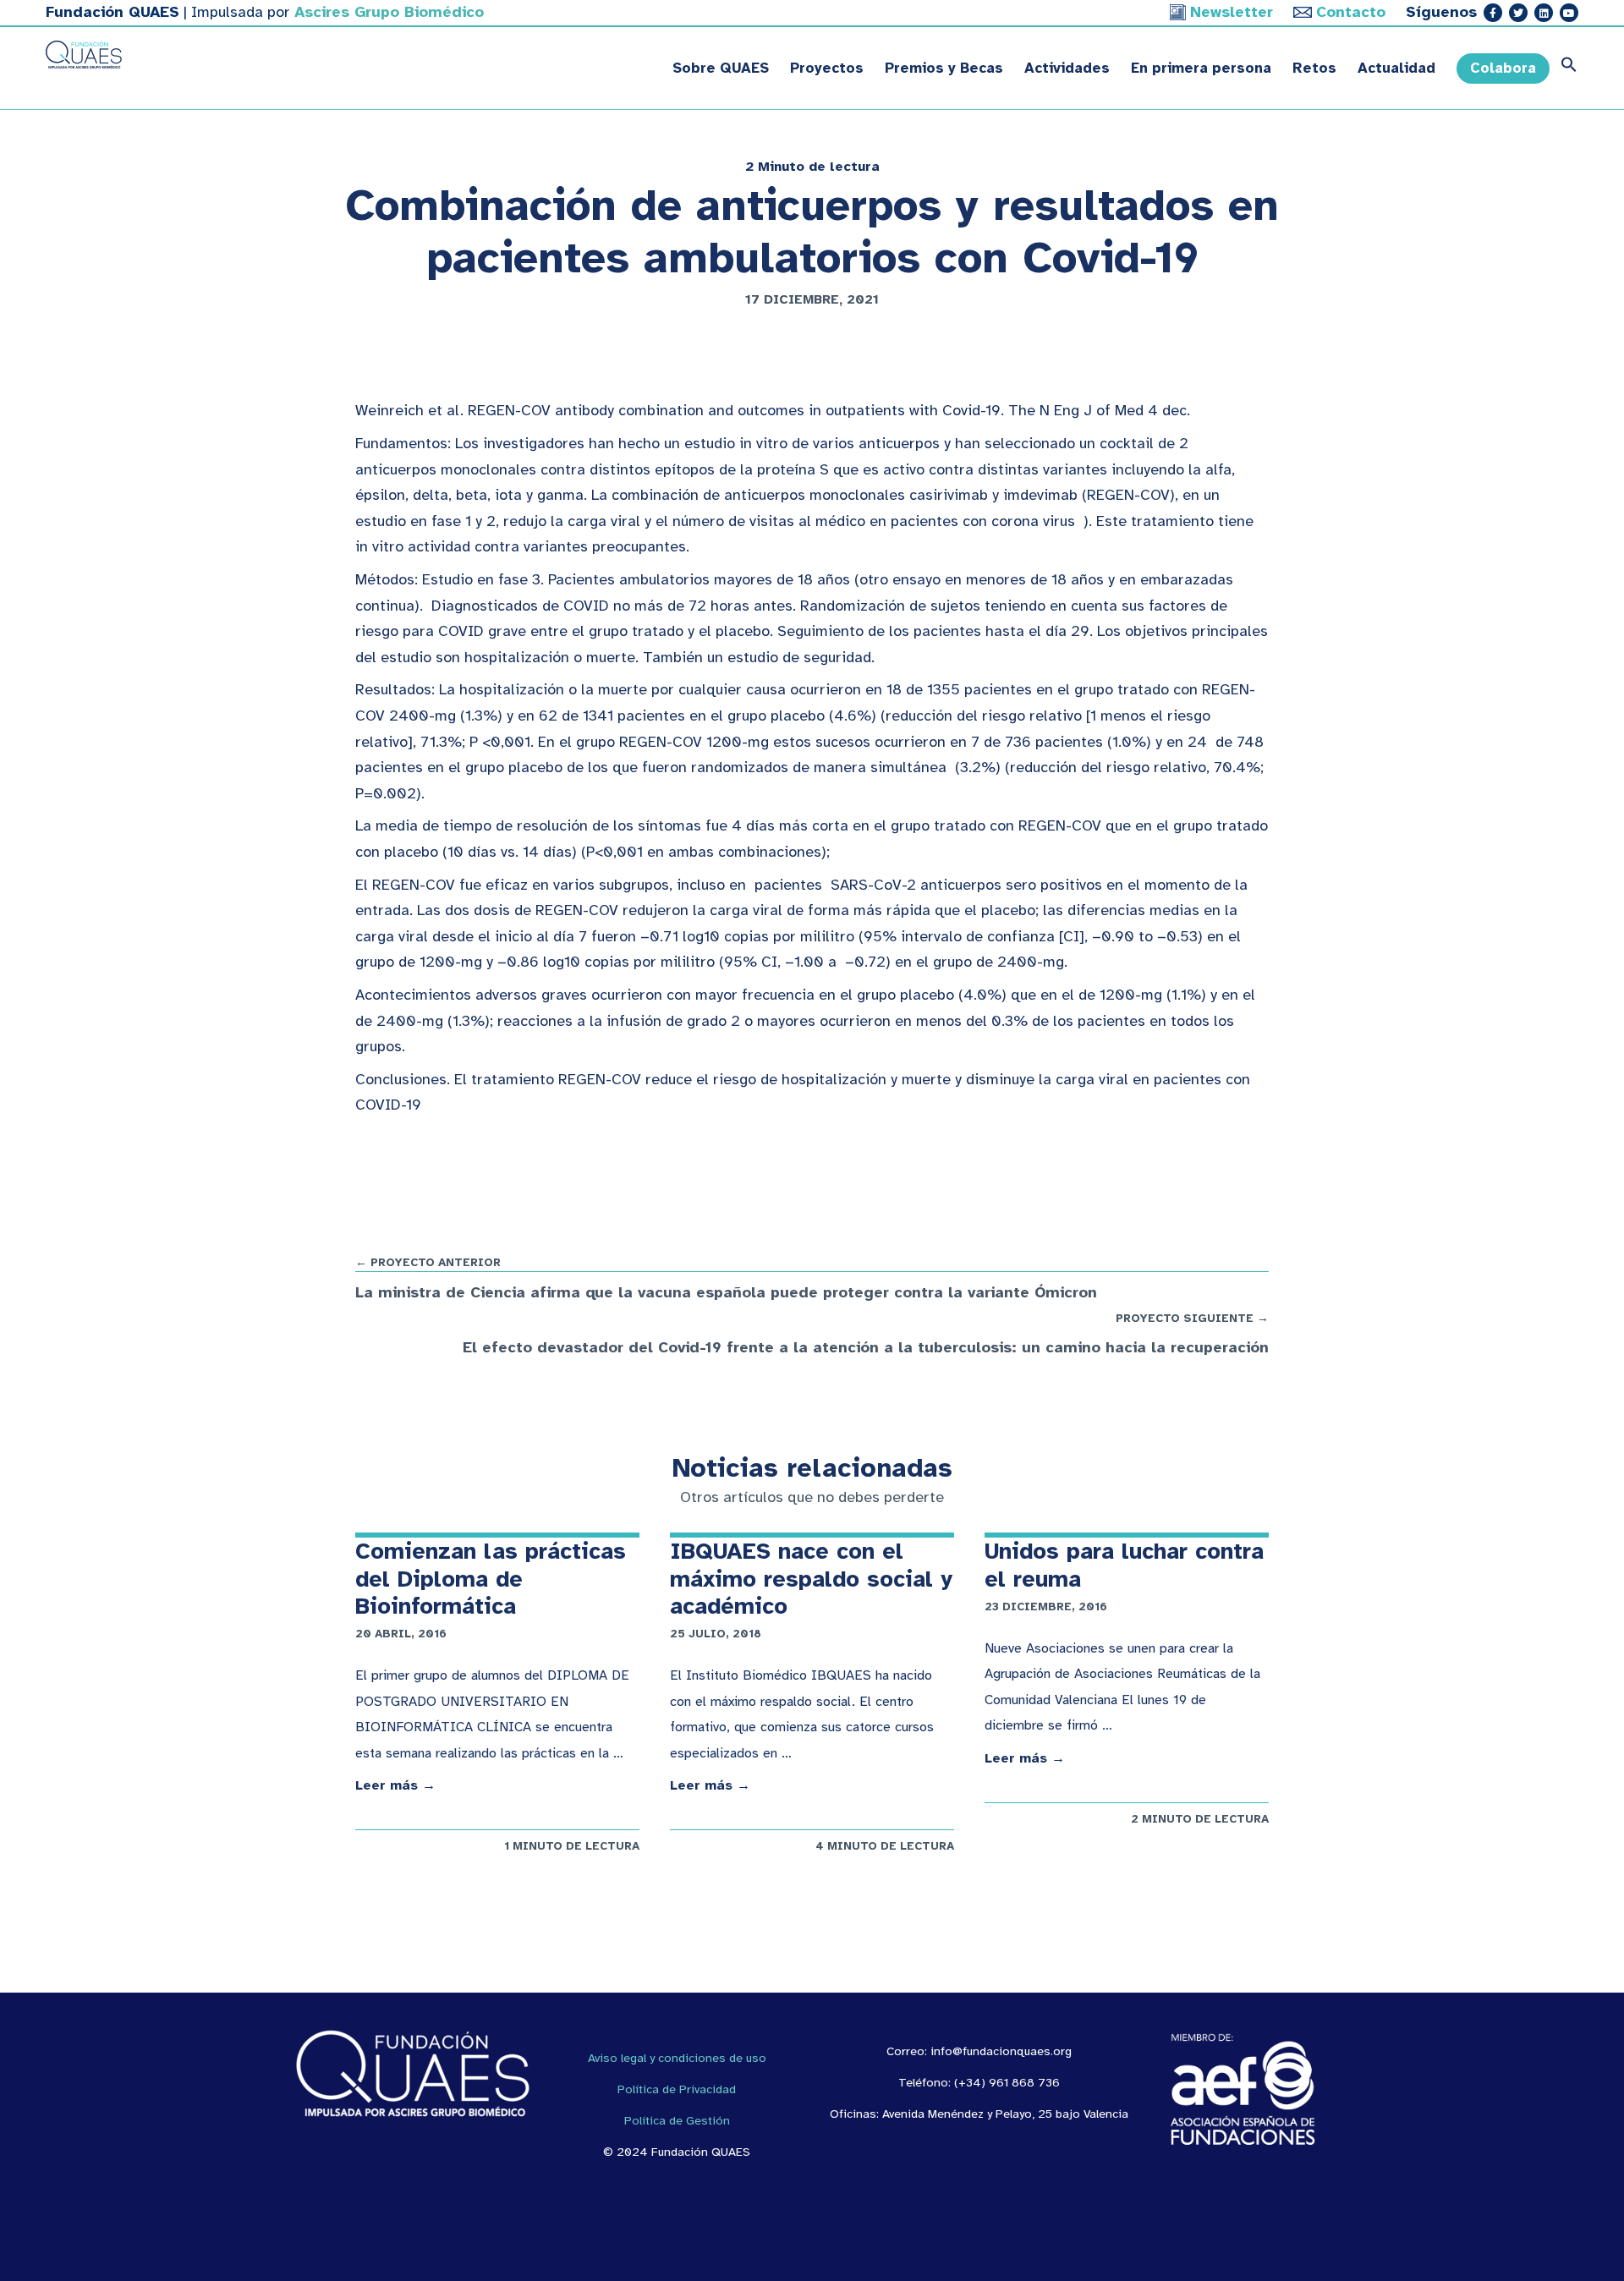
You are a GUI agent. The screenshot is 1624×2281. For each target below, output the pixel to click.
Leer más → (395, 1785)
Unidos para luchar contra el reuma (1124, 1565)
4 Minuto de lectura (885, 1846)
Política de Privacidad (677, 2089)
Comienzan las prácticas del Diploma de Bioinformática (491, 1579)
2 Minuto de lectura (812, 167)
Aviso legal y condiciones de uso (677, 2058)
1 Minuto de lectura (572, 1846)
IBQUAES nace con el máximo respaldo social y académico (811, 1579)
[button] (1564, 69)
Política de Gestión (677, 2120)
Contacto (1351, 12)
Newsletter (1232, 12)
